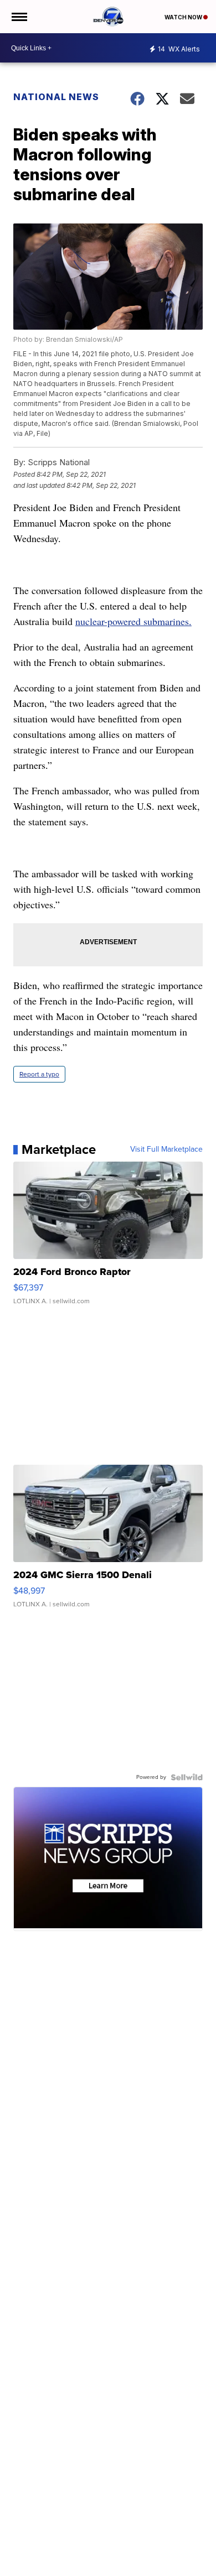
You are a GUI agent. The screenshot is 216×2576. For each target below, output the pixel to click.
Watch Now (184, 17)
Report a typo (39, 1074)
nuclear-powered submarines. (133, 621)
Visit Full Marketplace (166, 1149)
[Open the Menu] (19, 17)
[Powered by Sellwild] (187, 1777)
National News (56, 97)
